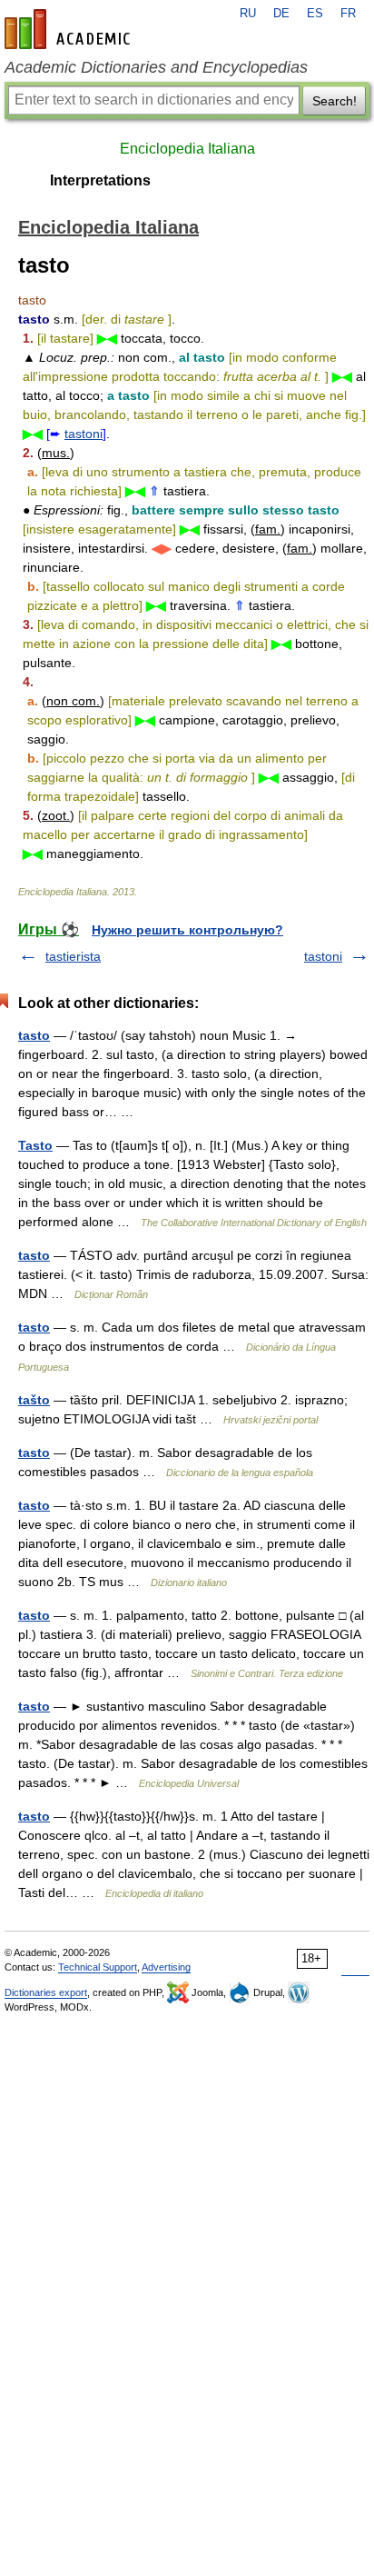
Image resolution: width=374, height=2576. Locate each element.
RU (248, 14)
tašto (34, 1400)
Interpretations (100, 180)
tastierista (73, 956)
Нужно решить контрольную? (187, 930)
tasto (34, 1035)
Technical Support (98, 1967)
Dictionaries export (46, 1992)
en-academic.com (70, 29)
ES (315, 14)
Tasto (35, 1145)
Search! (335, 101)
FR (348, 14)
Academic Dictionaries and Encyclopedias (156, 67)
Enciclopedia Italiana (187, 149)
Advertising (166, 1967)
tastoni (84, 434)
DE (281, 14)
